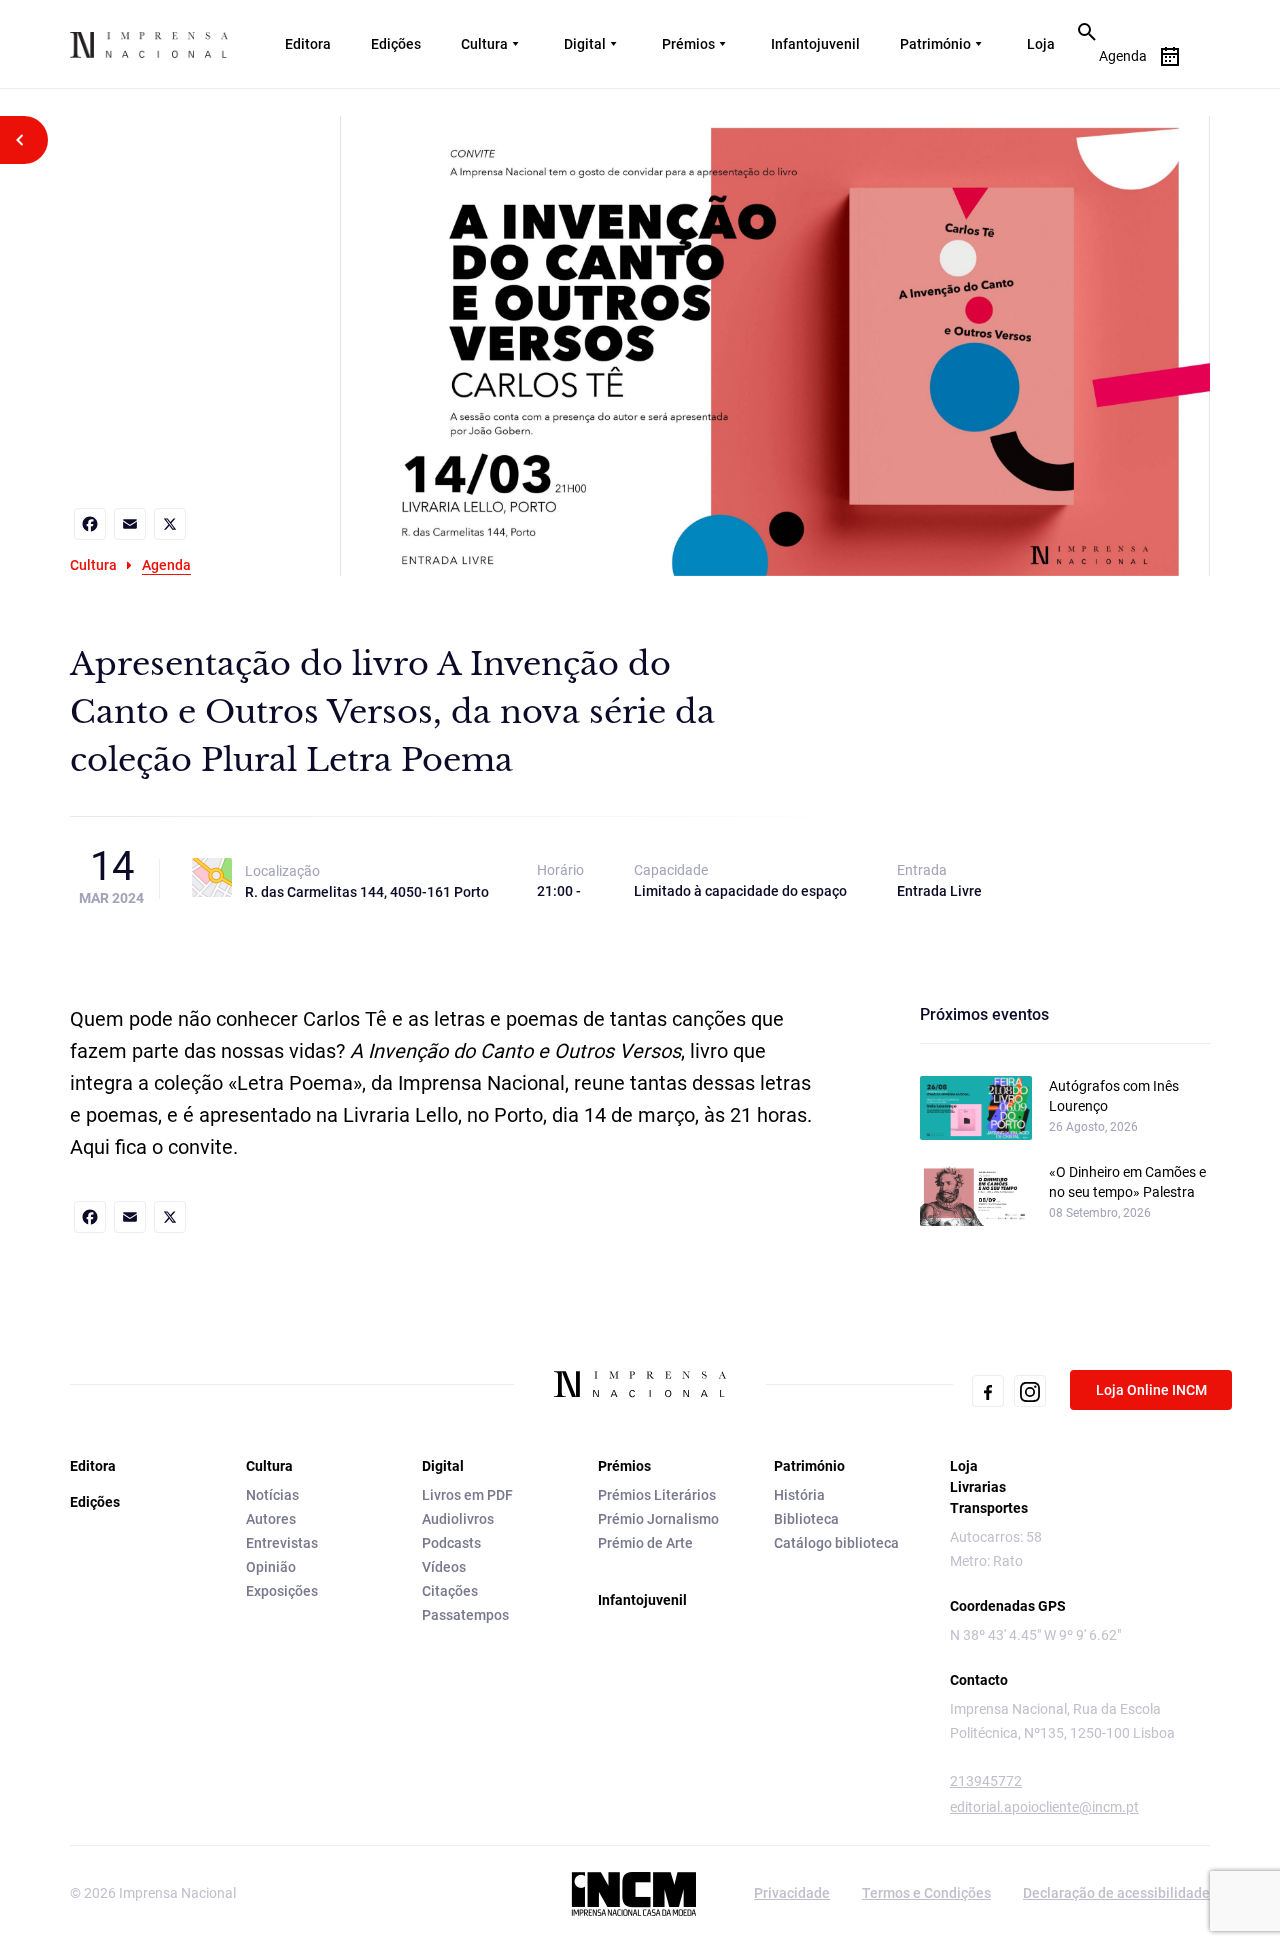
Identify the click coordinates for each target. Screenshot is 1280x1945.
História (799, 1495)
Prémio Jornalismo (658, 1519)
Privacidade (792, 1893)
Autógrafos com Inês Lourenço (1114, 1096)
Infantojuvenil (815, 44)
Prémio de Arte (645, 1543)
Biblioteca (806, 1519)
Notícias (272, 1495)
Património (935, 44)
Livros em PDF (467, 1495)
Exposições (282, 1591)
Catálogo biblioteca (836, 1543)
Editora (308, 44)
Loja (1041, 44)
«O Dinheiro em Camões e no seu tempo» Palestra (1127, 1182)
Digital (585, 44)
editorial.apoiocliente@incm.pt (1044, 1807)
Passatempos (465, 1615)
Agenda (166, 565)
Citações (450, 1591)
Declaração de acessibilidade (1116, 1893)
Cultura (484, 44)
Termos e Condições (926, 1893)
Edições (396, 44)
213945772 (986, 1781)
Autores (271, 1519)
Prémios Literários (657, 1495)
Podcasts (451, 1543)
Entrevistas (282, 1543)
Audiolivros (458, 1519)
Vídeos (444, 1567)
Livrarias (978, 1487)
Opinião (271, 1567)
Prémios (688, 44)
